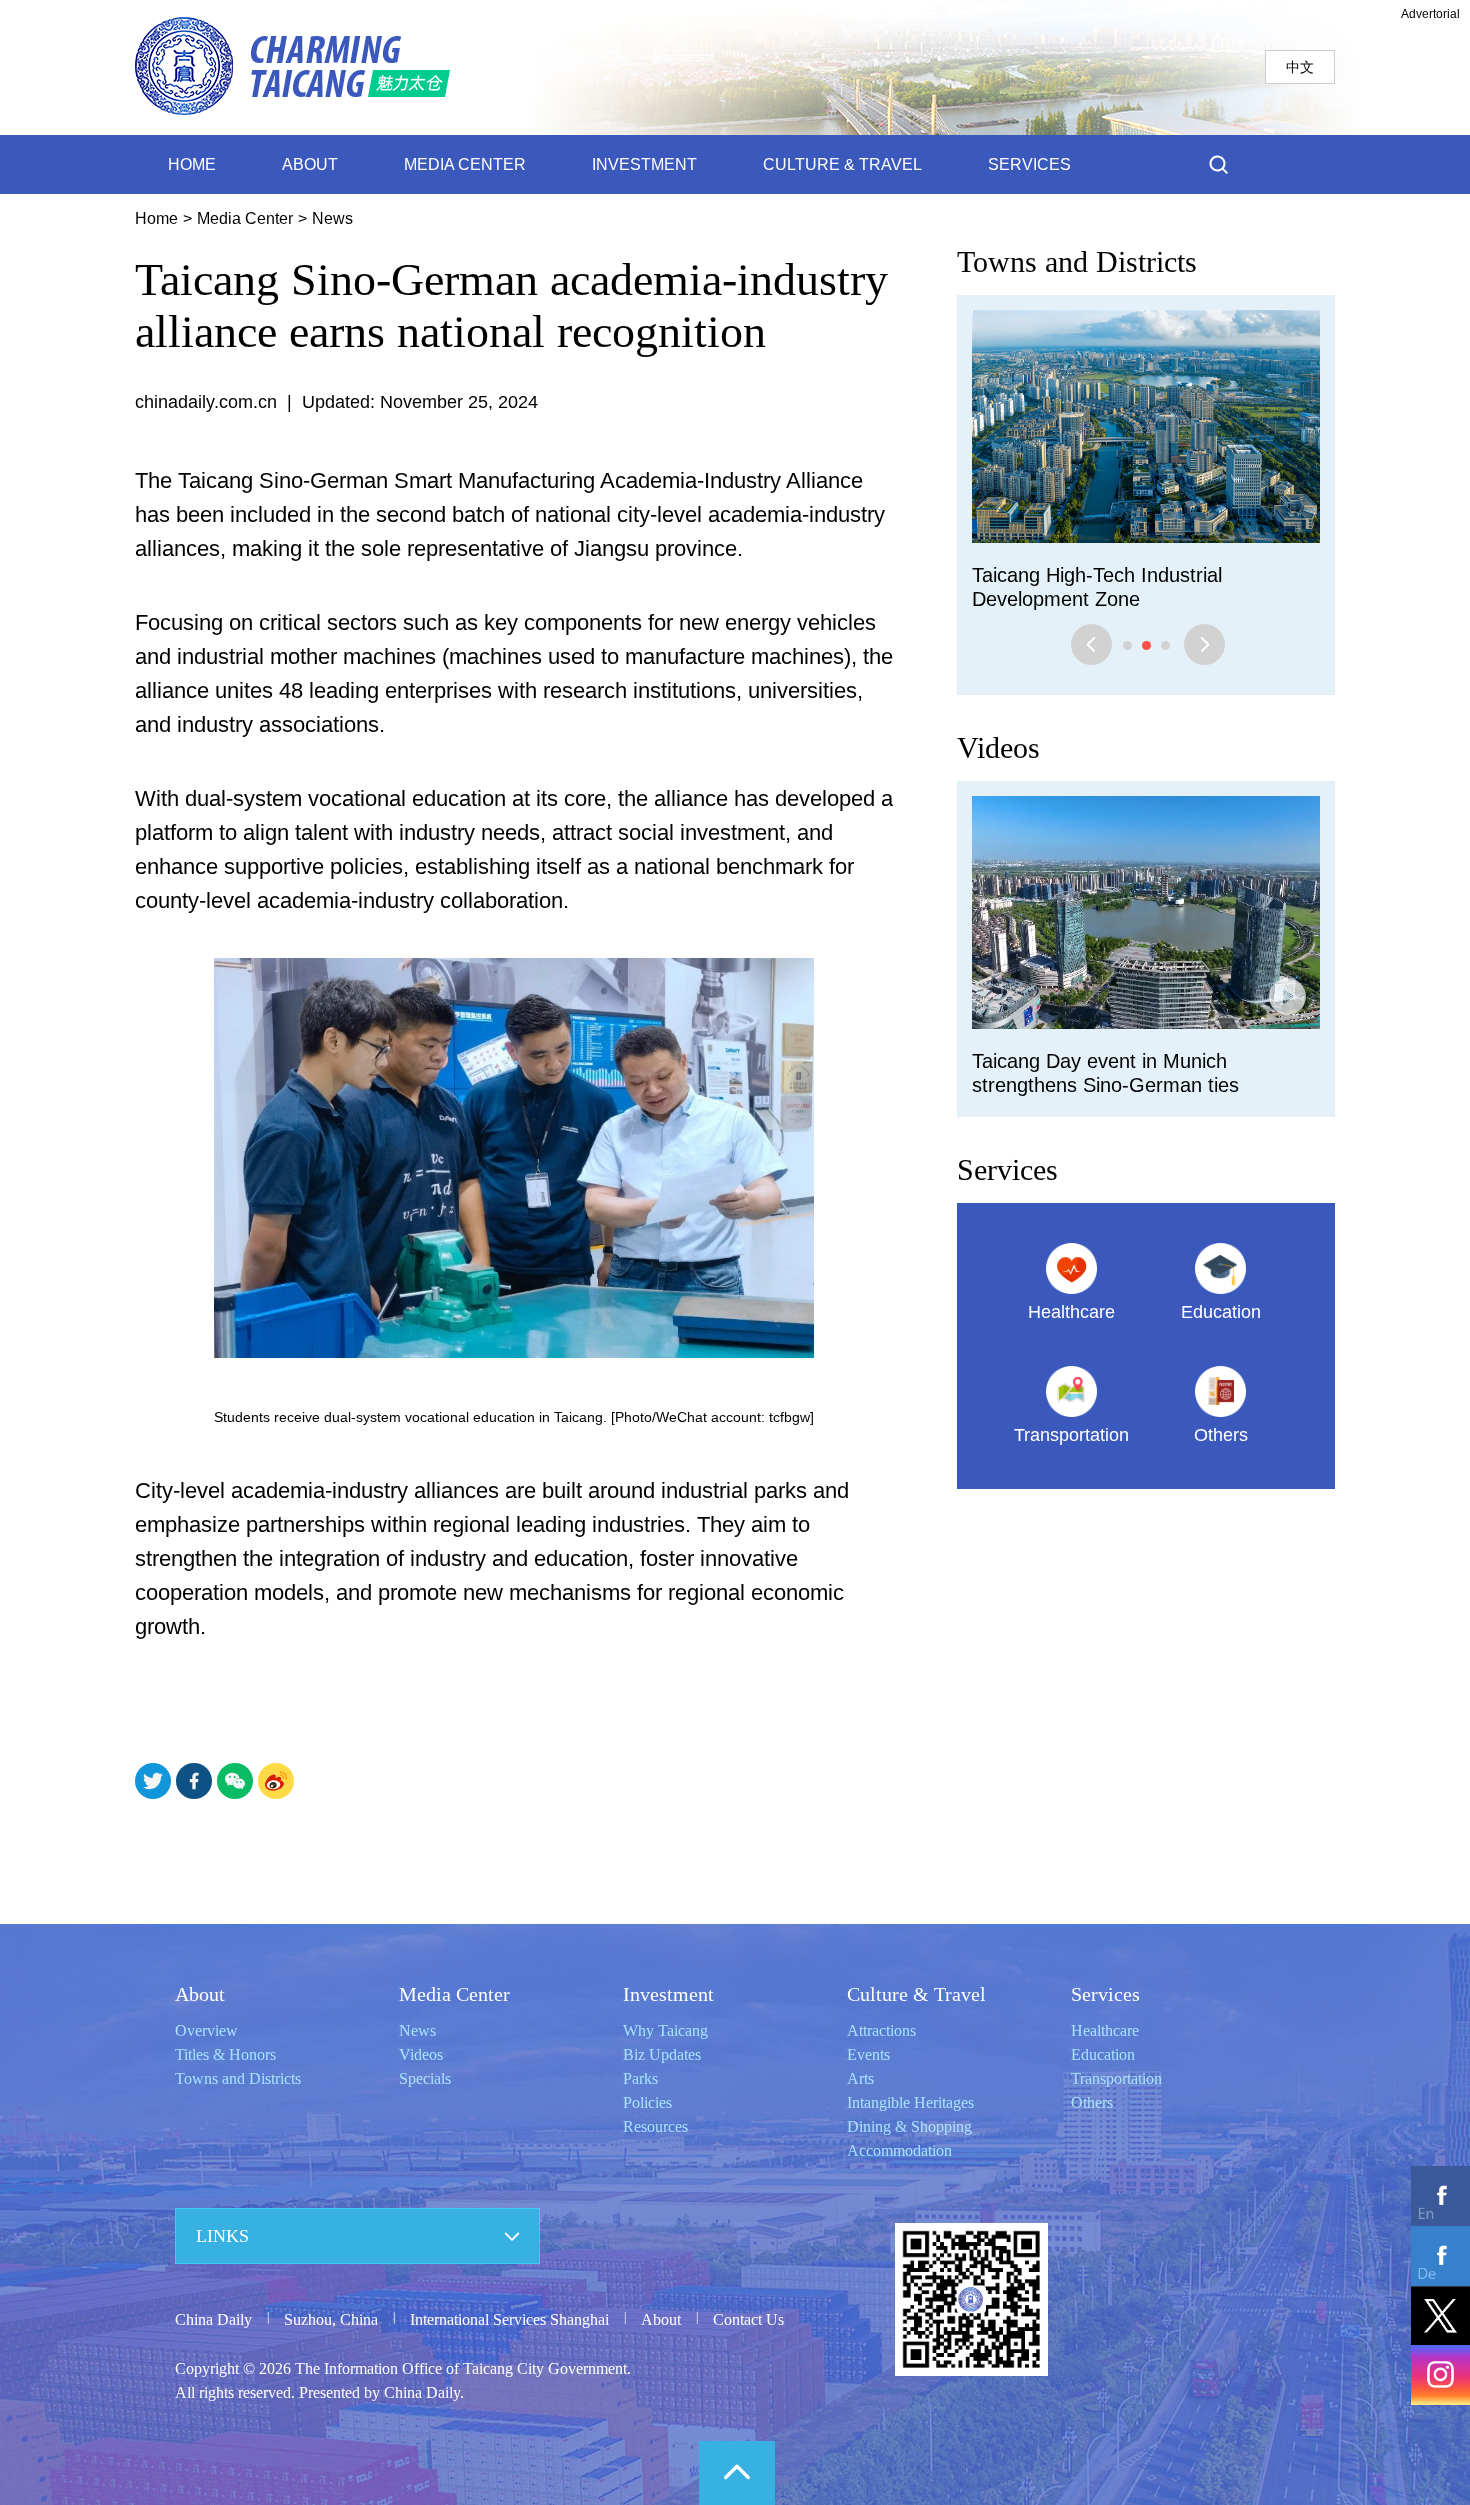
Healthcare (1105, 2030)
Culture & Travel (916, 1994)
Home (156, 218)
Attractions (881, 2030)
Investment (668, 1994)
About (200, 1994)
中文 (1300, 67)
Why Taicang (665, 2030)
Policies (647, 2102)
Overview (206, 2030)
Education (1103, 2054)
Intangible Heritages (910, 2102)
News (332, 218)
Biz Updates (662, 2054)
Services (1007, 1145)
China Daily (213, 2319)
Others (1092, 2102)
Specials (425, 2078)
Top (737, 2473)
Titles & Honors (225, 2054)
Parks (640, 2078)
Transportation (1116, 2078)
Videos (998, 723)
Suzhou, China (331, 2319)
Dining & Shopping (909, 2126)
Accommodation (899, 2150)
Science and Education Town (1099, 575)
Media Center (245, 218)
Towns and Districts (1077, 261)
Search (1218, 164)
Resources (655, 2126)
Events (868, 2054)
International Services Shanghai (509, 2319)
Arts (860, 2078)
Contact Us (748, 2319)
